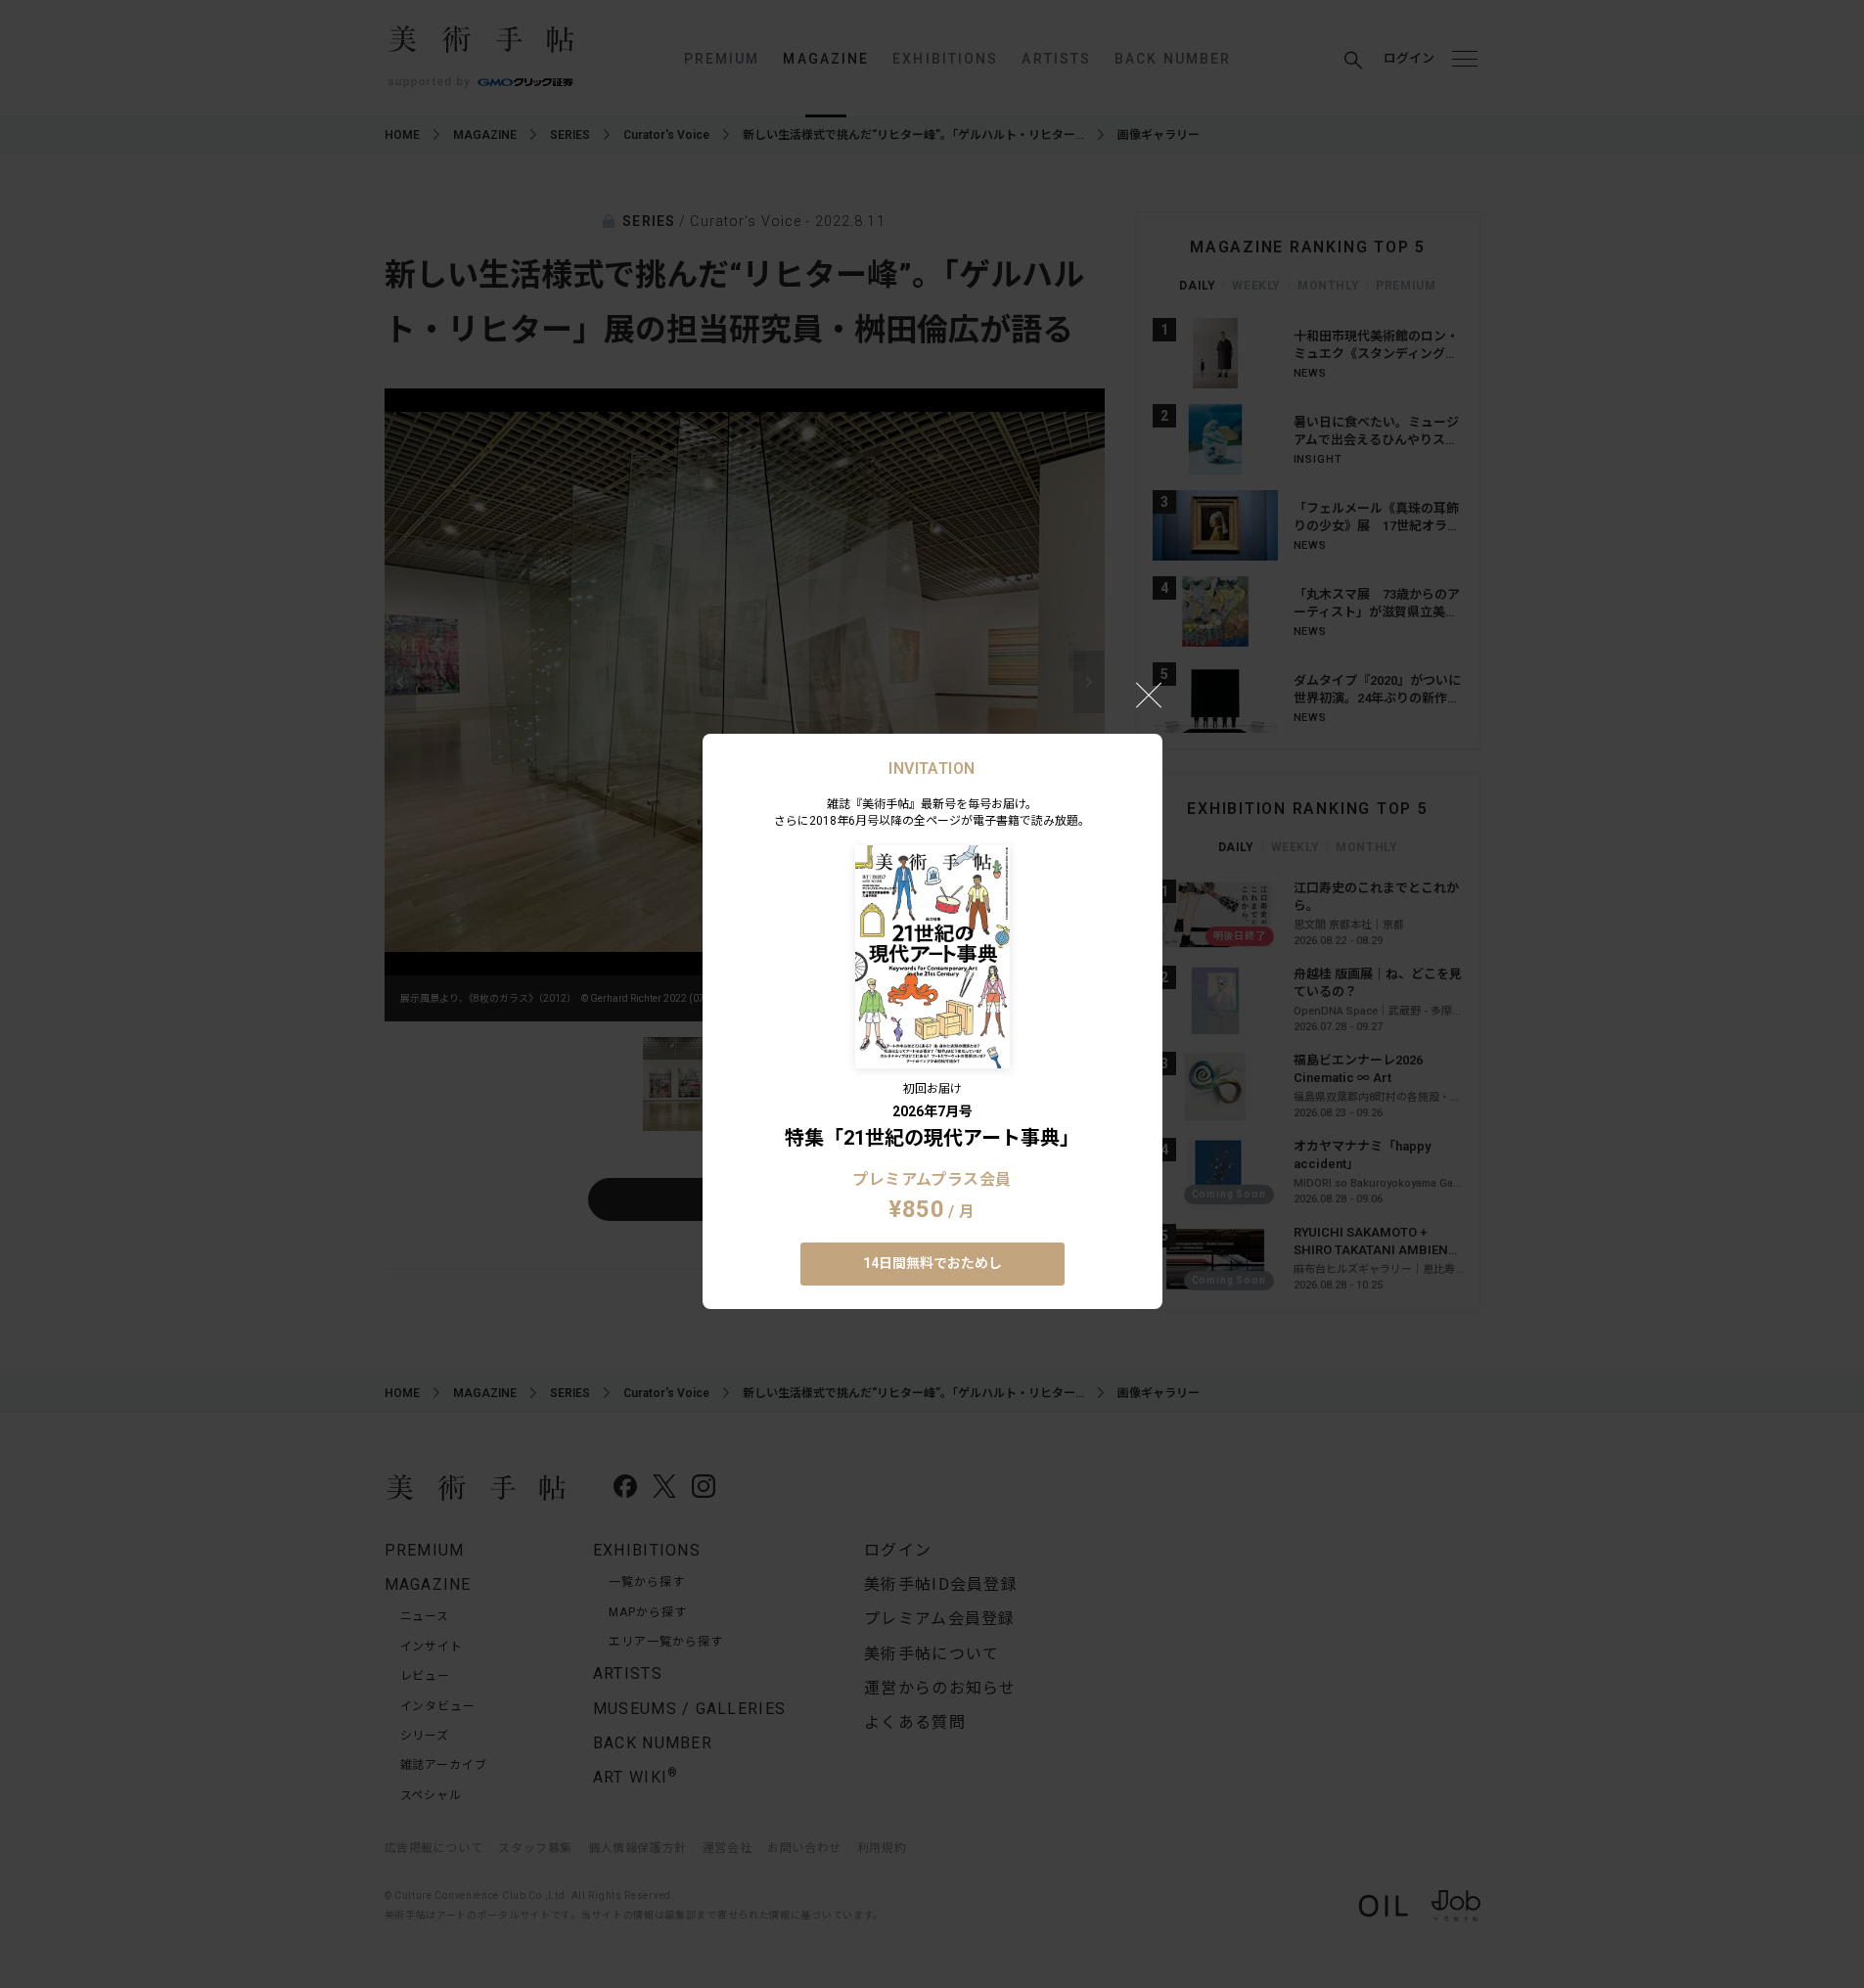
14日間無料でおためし (932, 1263)
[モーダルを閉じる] (1149, 695)
